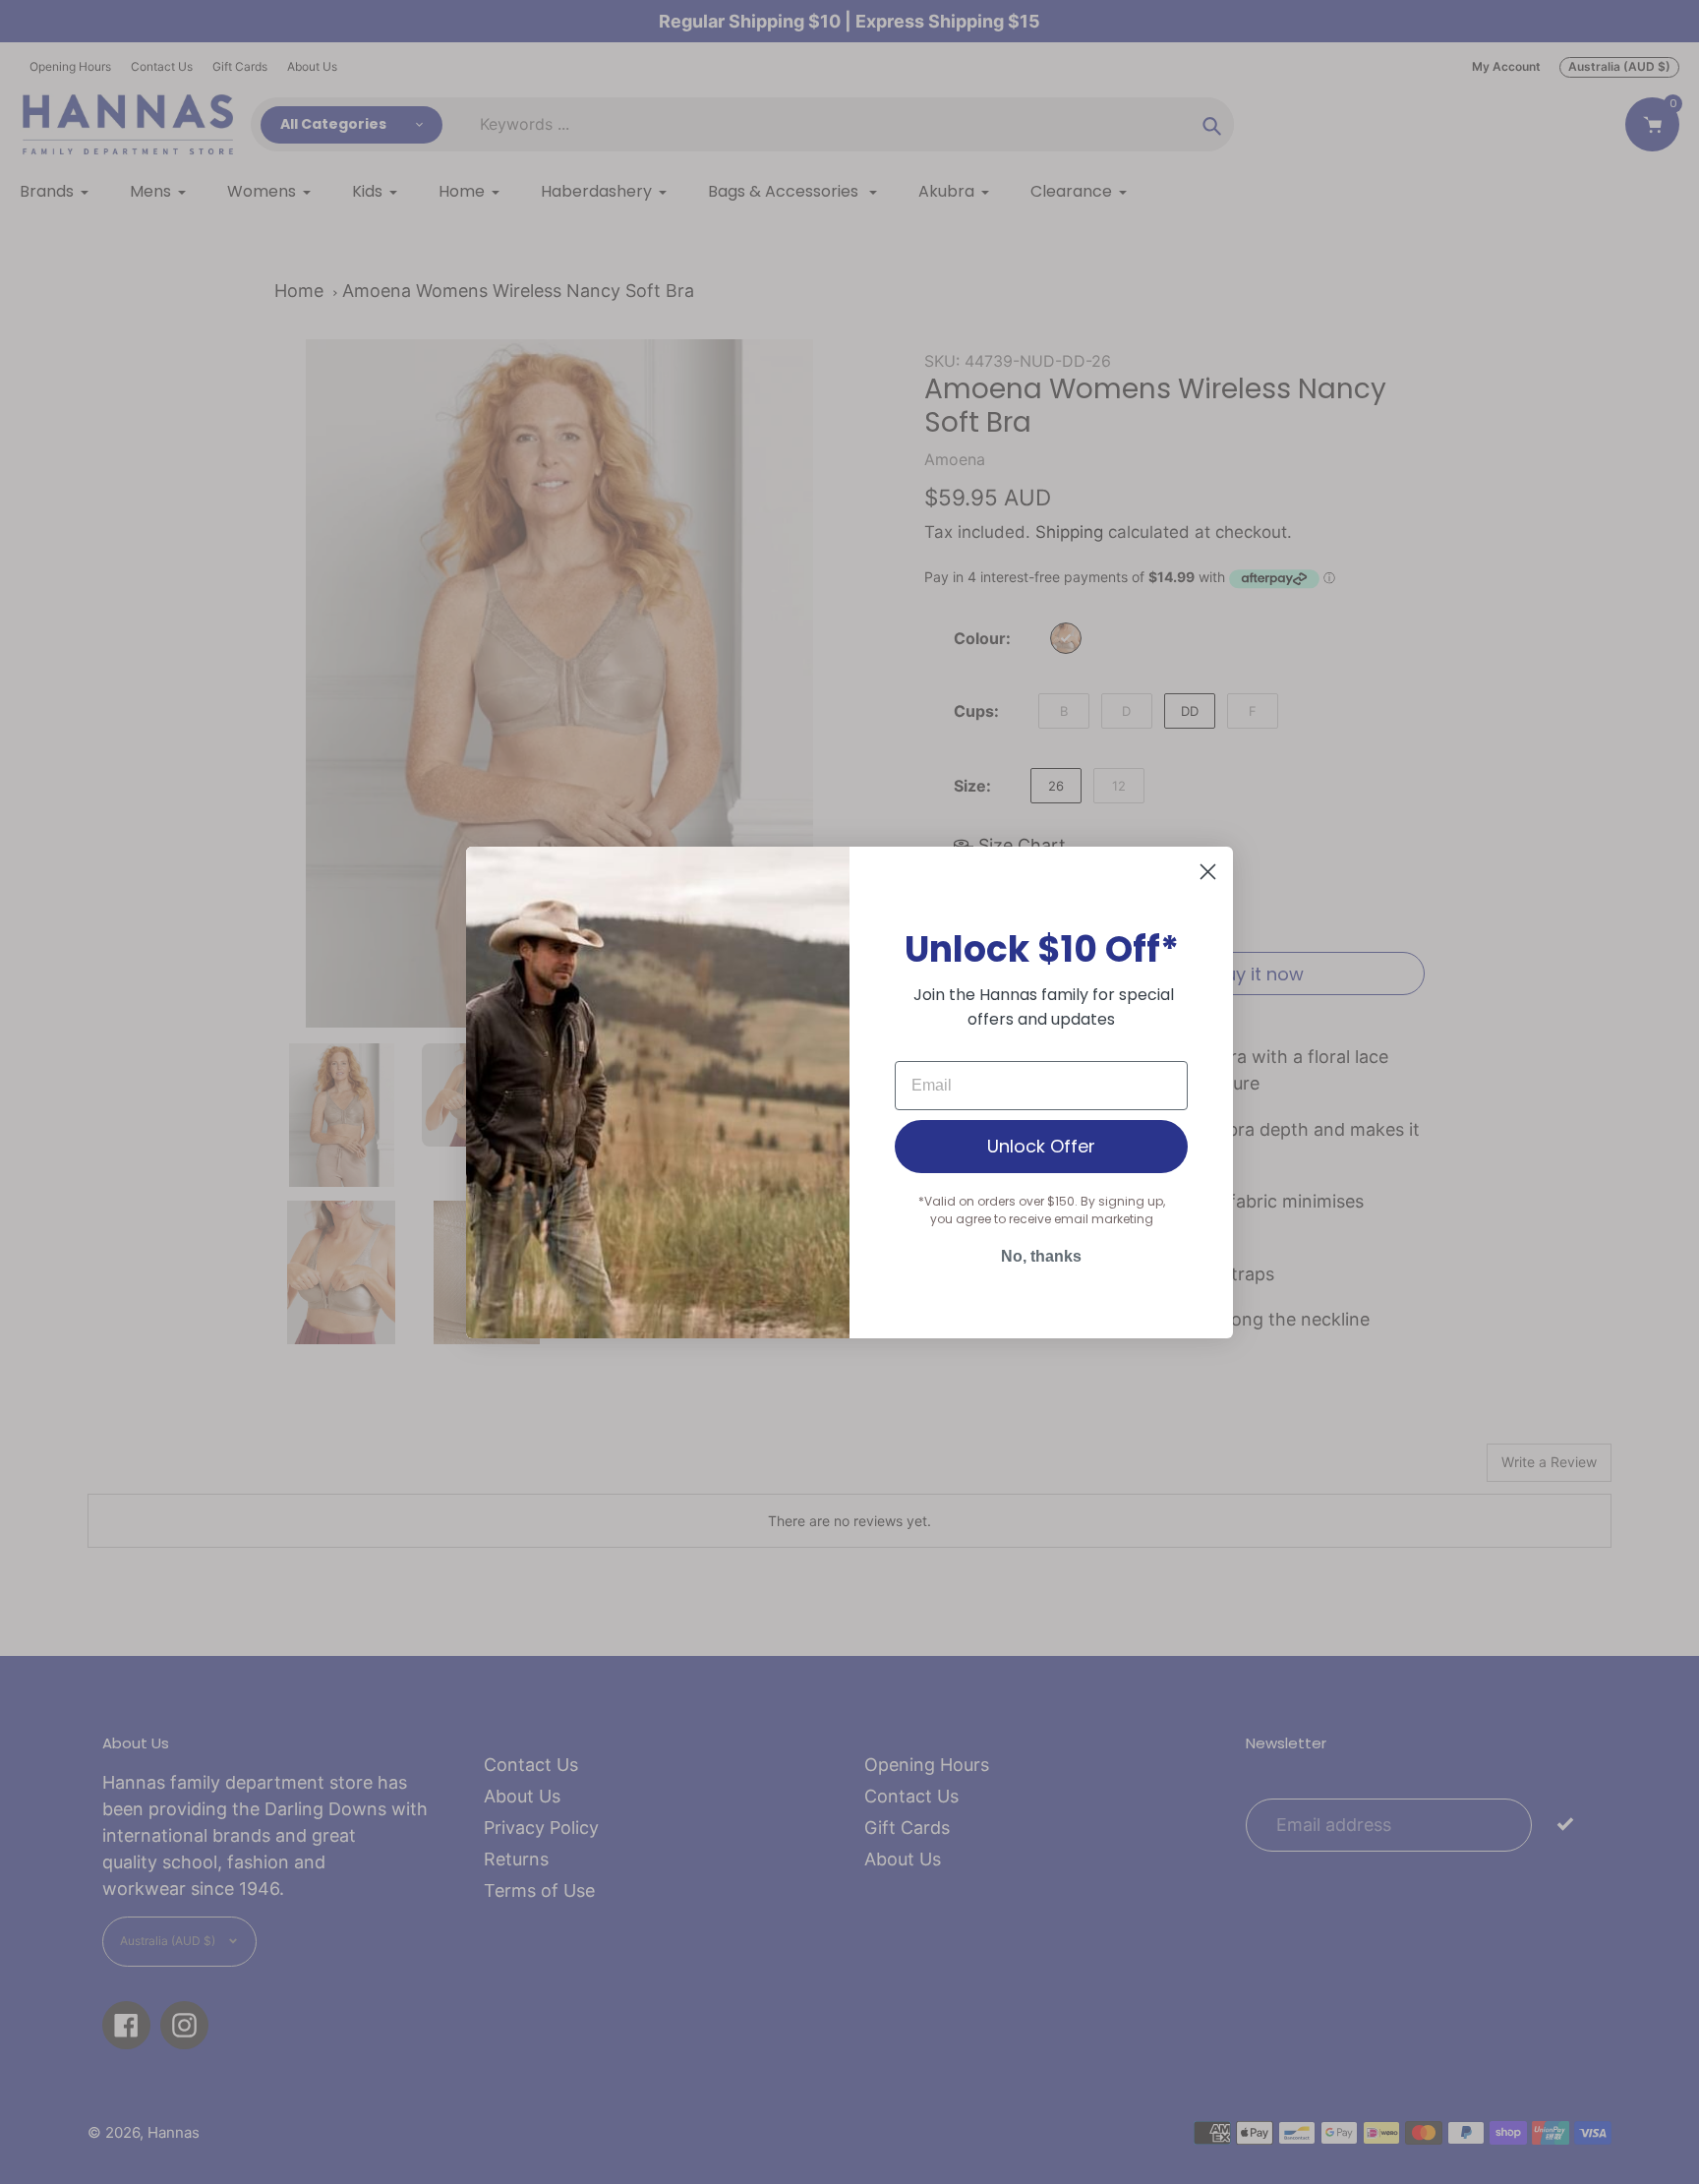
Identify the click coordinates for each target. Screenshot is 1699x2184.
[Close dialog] (1208, 872)
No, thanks (1041, 1256)
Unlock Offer (1041, 1146)
